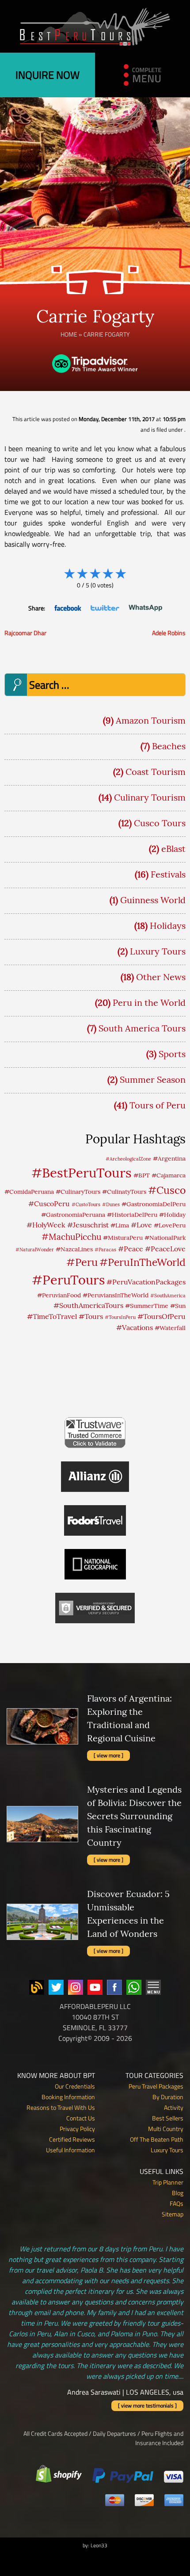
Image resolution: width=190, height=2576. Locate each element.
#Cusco (167, 1190)
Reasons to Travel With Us (61, 2107)
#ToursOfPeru (161, 1316)
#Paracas (105, 1250)
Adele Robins (169, 633)
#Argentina (169, 1158)
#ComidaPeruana (29, 1192)
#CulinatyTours (124, 1192)
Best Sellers (168, 2118)
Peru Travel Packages (156, 2086)
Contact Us (81, 2118)
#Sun (178, 1306)
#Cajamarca (169, 1175)
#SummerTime (147, 1306)
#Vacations (135, 1327)
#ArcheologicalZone (128, 1159)
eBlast (173, 849)
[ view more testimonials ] (147, 2405)
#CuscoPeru (49, 1204)
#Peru (82, 1262)
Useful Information (70, 2150)
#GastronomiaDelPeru (154, 1204)
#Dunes (111, 1204)
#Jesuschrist (88, 1225)
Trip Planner (168, 2182)
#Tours (91, 1316)
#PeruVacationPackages (146, 1282)
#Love (141, 1225)
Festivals (168, 874)
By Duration (168, 2097)
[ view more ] (108, 1755)
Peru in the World (149, 1002)
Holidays (168, 926)
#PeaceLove (165, 1249)
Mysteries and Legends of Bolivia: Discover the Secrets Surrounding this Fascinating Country (134, 1816)
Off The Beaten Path (157, 2139)
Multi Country (166, 2129)
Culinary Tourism (150, 797)
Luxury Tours (158, 951)
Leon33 (99, 2545)
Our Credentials (75, 2086)
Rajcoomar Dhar (25, 633)
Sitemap (173, 2214)
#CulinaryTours (78, 1192)
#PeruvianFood (59, 1295)
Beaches (169, 746)
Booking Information (68, 2097)
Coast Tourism (156, 772)
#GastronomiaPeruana (73, 1215)
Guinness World (153, 900)
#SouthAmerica (168, 1296)
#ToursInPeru (120, 1317)
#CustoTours (86, 1204)
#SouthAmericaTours (88, 1305)
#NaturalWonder (35, 1250)
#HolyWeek (46, 1225)
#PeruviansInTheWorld (116, 1295)
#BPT (142, 1175)
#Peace (131, 1249)
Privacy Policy (77, 2129)
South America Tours (142, 1028)
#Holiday (172, 1215)
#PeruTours (68, 1280)
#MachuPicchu (71, 1237)
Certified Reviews (72, 2139)
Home (69, 334)
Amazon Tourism (151, 720)
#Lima (120, 1225)
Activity (174, 2107)
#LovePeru (170, 1225)
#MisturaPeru (123, 1238)
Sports (172, 1054)
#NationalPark (165, 1238)
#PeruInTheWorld (142, 1262)
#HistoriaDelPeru (132, 1215)
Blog (178, 2193)
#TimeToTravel (52, 1316)
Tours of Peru (158, 1105)
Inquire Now (47, 75)
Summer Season (153, 1079)
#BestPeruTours (82, 1173)
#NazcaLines (74, 1249)
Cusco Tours (160, 823)
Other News (161, 977)
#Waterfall (170, 1328)
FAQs (177, 2203)
